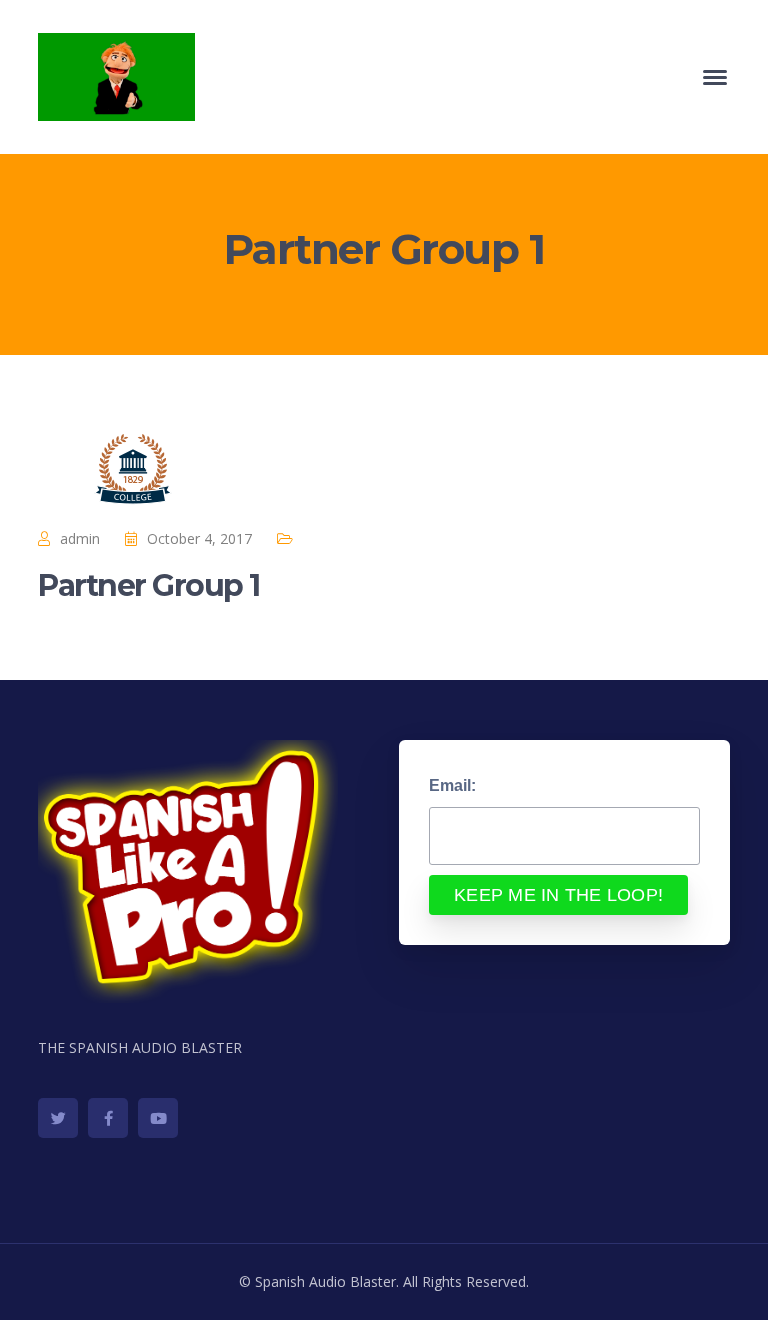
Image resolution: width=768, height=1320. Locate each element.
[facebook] (108, 1118)
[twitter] (58, 1118)
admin (80, 538)
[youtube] (158, 1118)
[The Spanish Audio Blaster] (116, 75)
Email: (452, 785)
